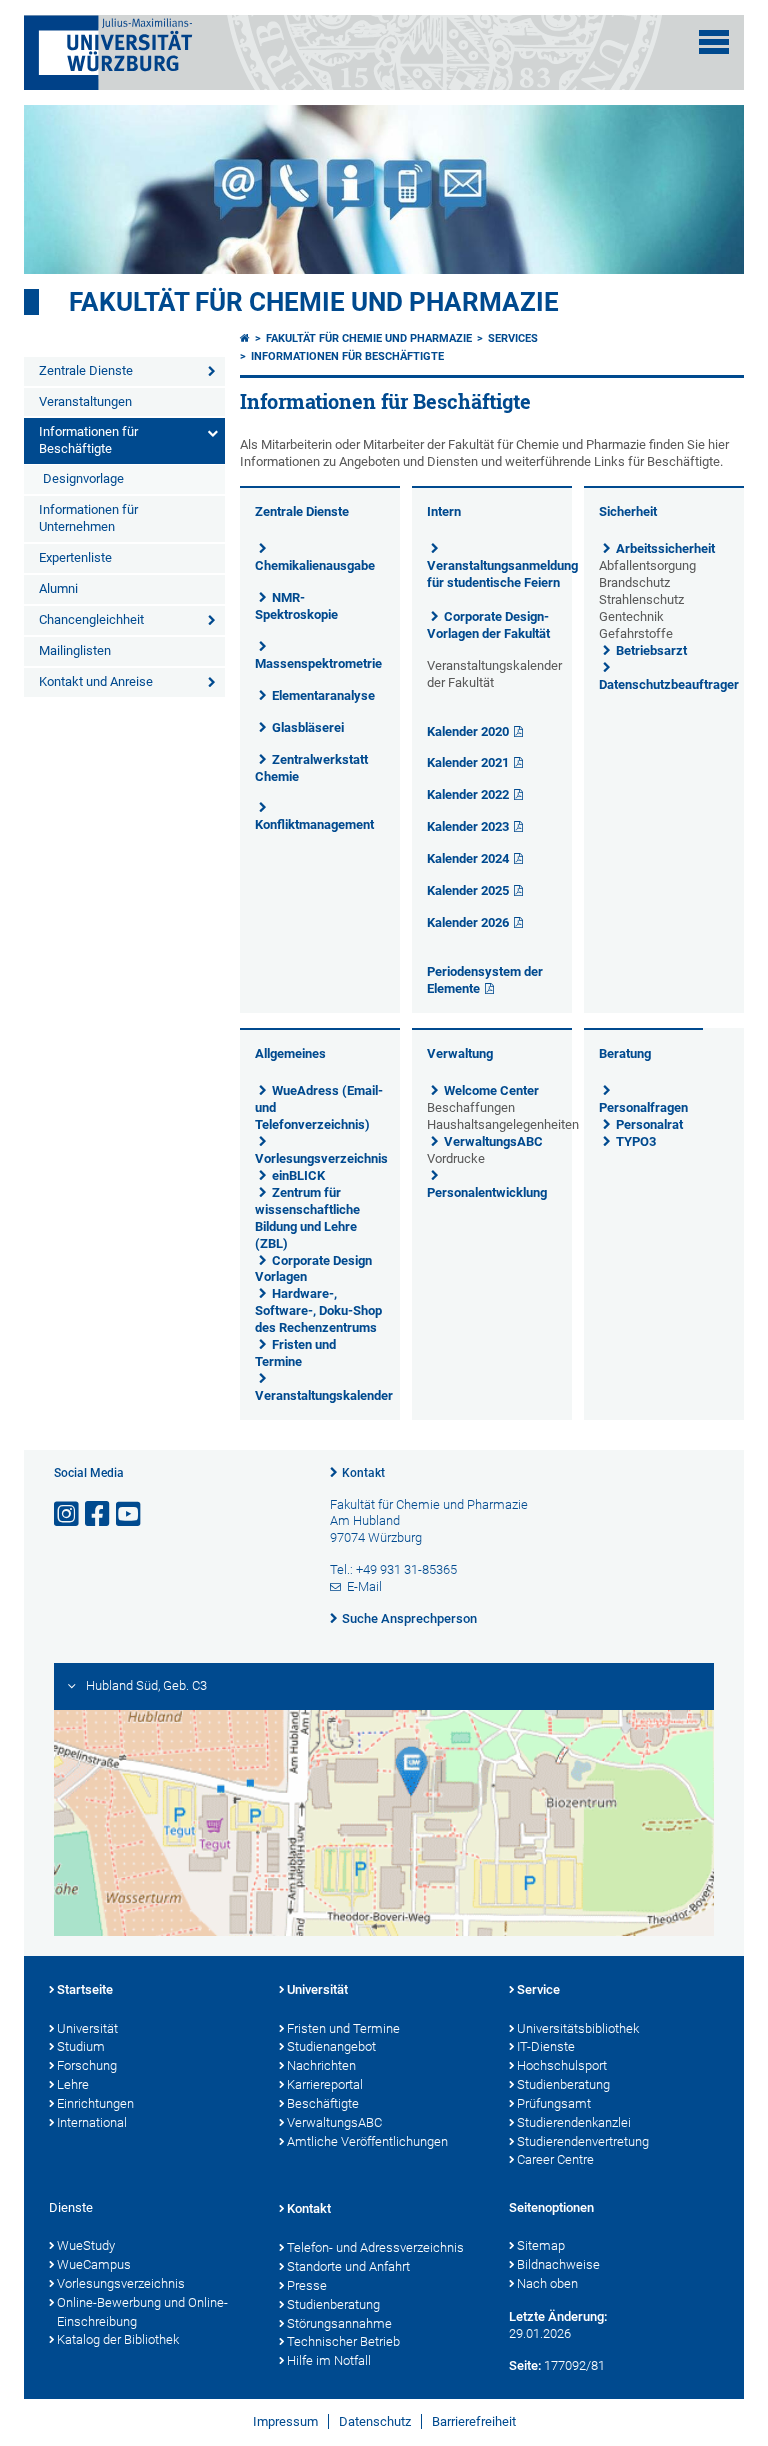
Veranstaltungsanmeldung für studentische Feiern (502, 574)
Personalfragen (643, 1107)
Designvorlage (83, 478)
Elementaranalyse (323, 695)
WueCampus (94, 2264)
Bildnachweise (558, 2264)
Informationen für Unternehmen (88, 518)
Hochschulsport (562, 2065)
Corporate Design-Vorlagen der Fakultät (488, 625)
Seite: (525, 2365)
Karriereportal (325, 2084)
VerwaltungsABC (493, 1141)
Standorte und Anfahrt (348, 2266)
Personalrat (649, 1124)
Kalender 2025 (468, 890)
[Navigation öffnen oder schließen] (714, 42)
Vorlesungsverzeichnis (321, 1158)
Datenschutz (375, 2421)
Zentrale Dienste (86, 370)
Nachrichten (321, 2065)
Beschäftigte (323, 2103)
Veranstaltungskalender (324, 1395)
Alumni (58, 588)
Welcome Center (491, 1090)
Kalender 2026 (468, 922)
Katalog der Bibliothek (118, 2339)
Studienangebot (331, 2046)
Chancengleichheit (91, 619)
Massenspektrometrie (318, 663)
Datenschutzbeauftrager (669, 684)
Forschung (87, 2065)
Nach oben (547, 2283)
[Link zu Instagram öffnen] (68, 1514)
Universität (87, 2028)
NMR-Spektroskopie (296, 606)
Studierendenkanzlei (574, 2122)
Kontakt (363, 1473)
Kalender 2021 (468, 762)
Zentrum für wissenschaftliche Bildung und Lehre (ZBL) (307, 1218)
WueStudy (86, 2245)
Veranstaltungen (85, 401)
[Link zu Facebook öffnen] (99, 1514)
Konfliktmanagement (314, 824)
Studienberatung (563, 2084)
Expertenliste (75, 557)
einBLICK (298, 1175)
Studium (81, 2046)
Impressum (285, 2421)
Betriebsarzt (651, 650)
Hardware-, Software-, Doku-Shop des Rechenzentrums (318, 1310)
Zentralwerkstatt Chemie (311, 768)
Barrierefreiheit (474, 2421)
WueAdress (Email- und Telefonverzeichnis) (319, 1107)
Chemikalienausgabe (315, 565)
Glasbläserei (308, 727)
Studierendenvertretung (583, 2141)
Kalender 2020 (468, 731)
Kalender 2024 (468, 858)
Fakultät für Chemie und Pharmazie (314, 302)
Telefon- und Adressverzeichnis (375, 2247)
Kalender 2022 (468, 794)
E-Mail (364, 1586)
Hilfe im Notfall (329, 2360)
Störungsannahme (339, 2323)
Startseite (85, 1989)
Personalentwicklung (487, 1192)
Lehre (73, 2084)
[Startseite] (245, 338)
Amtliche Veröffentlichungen (367, 2141)
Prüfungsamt (554, 2103)
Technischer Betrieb (343, 2341)
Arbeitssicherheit (665, 548)
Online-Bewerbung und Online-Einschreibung (142, 2312)
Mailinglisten (75, 650)
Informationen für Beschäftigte (88, 440)
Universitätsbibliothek (578, 2028)
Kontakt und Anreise (96, 681)
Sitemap (541, 2245)
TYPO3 (636, 1141)
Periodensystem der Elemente (485, 980)
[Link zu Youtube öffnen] (130, 1514)
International (92, 2122)
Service (538, 1989)
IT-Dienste (546, 2046)
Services (513, 338)
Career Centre (555, 2159)
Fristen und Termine (295, 1353)
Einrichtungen (95, 2103)
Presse (307, 2285)
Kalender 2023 (468, 826)
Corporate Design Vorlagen (313, 1269)
